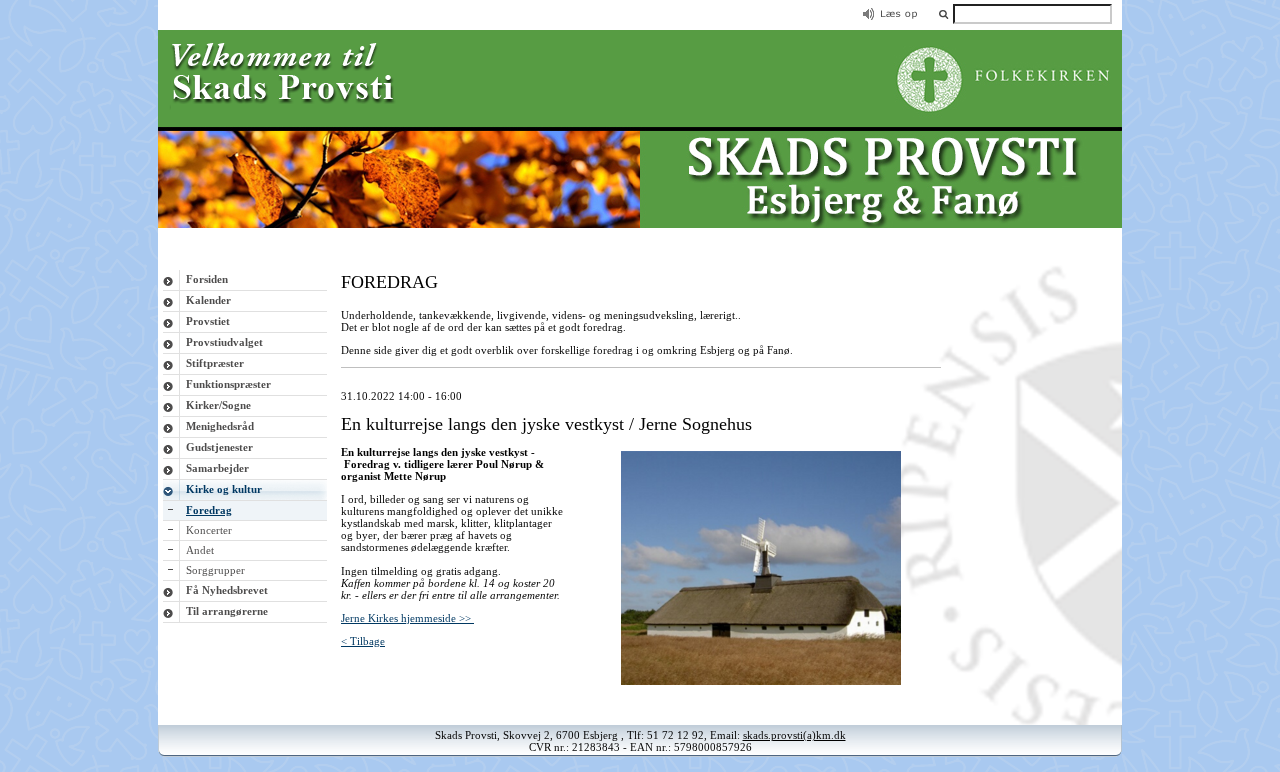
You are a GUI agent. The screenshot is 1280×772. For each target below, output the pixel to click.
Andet (200, 550)
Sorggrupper (215, 570)
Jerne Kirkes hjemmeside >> (407, 618)
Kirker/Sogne (218, 405)
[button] (943, 13)
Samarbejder (217, 468)
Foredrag (209, 510)
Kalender (208, 300)
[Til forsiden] (640, 224)
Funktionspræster (228, 384)
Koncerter (209, 530)
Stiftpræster (215, 363)
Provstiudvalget (224, 342)
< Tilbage (363, 641)
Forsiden (207, 279)
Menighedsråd (220, 426)
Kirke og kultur (224, 489)
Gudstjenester (219, 447)
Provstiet (208, 321)
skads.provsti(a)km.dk (794, 735)
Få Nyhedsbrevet (227, 590)
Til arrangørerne (227, 611)
